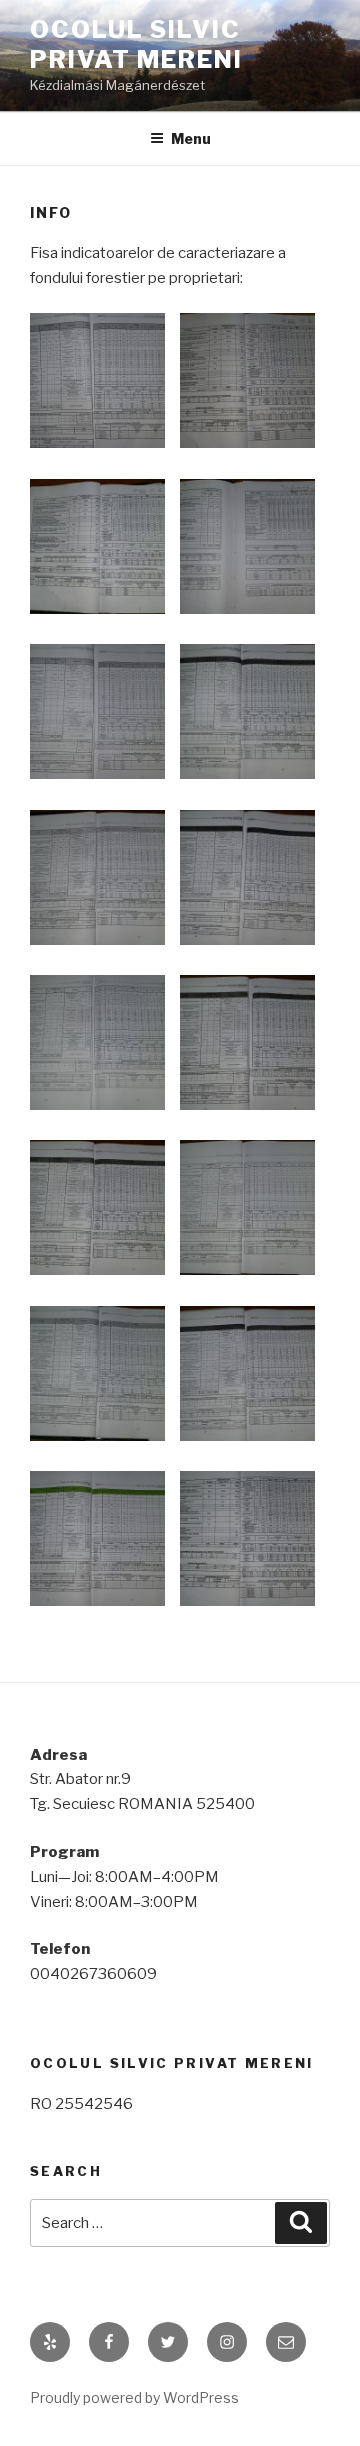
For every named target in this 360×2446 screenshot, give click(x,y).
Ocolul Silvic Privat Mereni (136, 44)
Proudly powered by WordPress (134, 2397)
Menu (191, 138)
